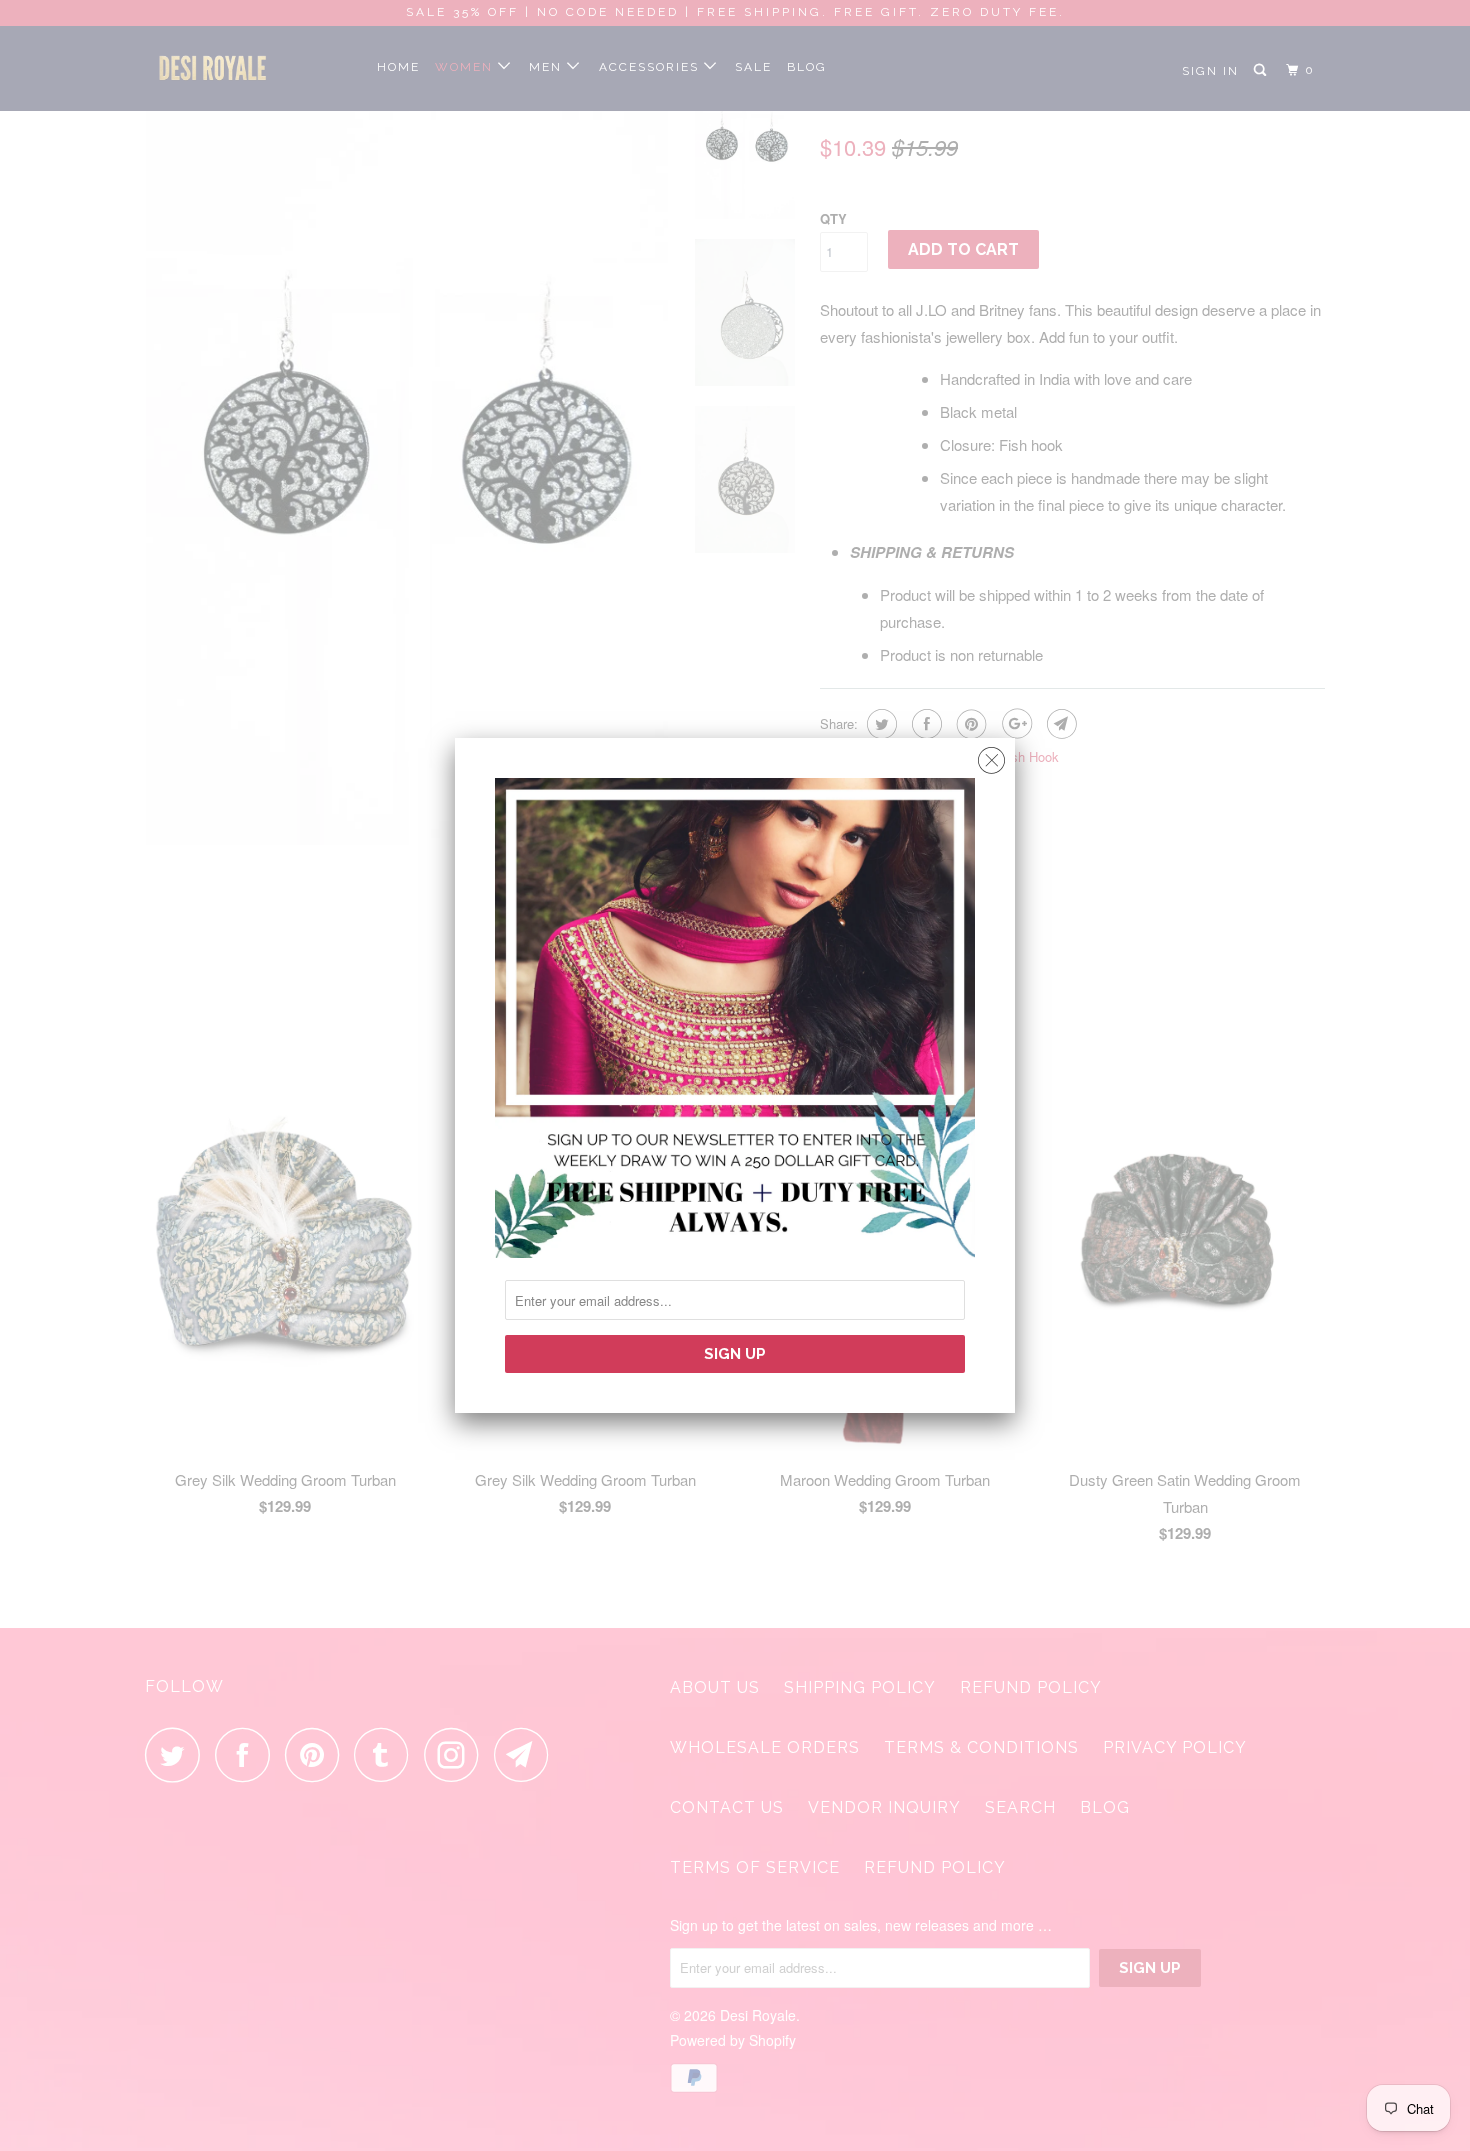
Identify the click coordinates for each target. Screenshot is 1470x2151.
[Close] (991, 755)
